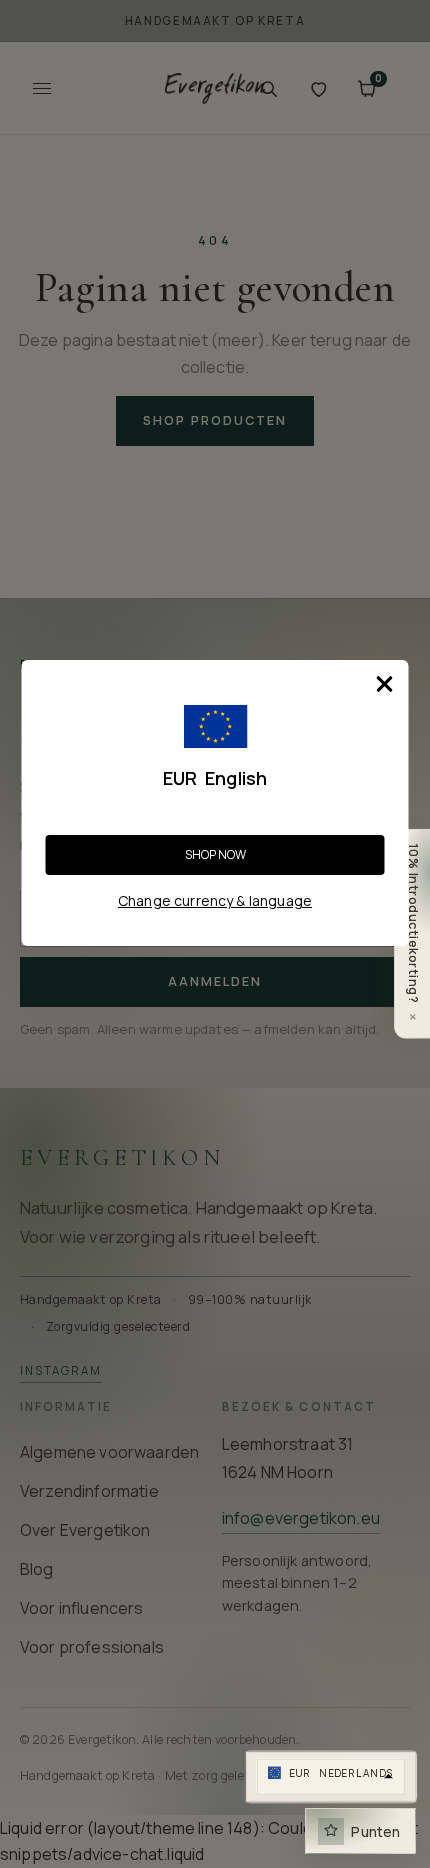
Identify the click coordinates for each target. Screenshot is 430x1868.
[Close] (385, 684)
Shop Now (215, 854)
